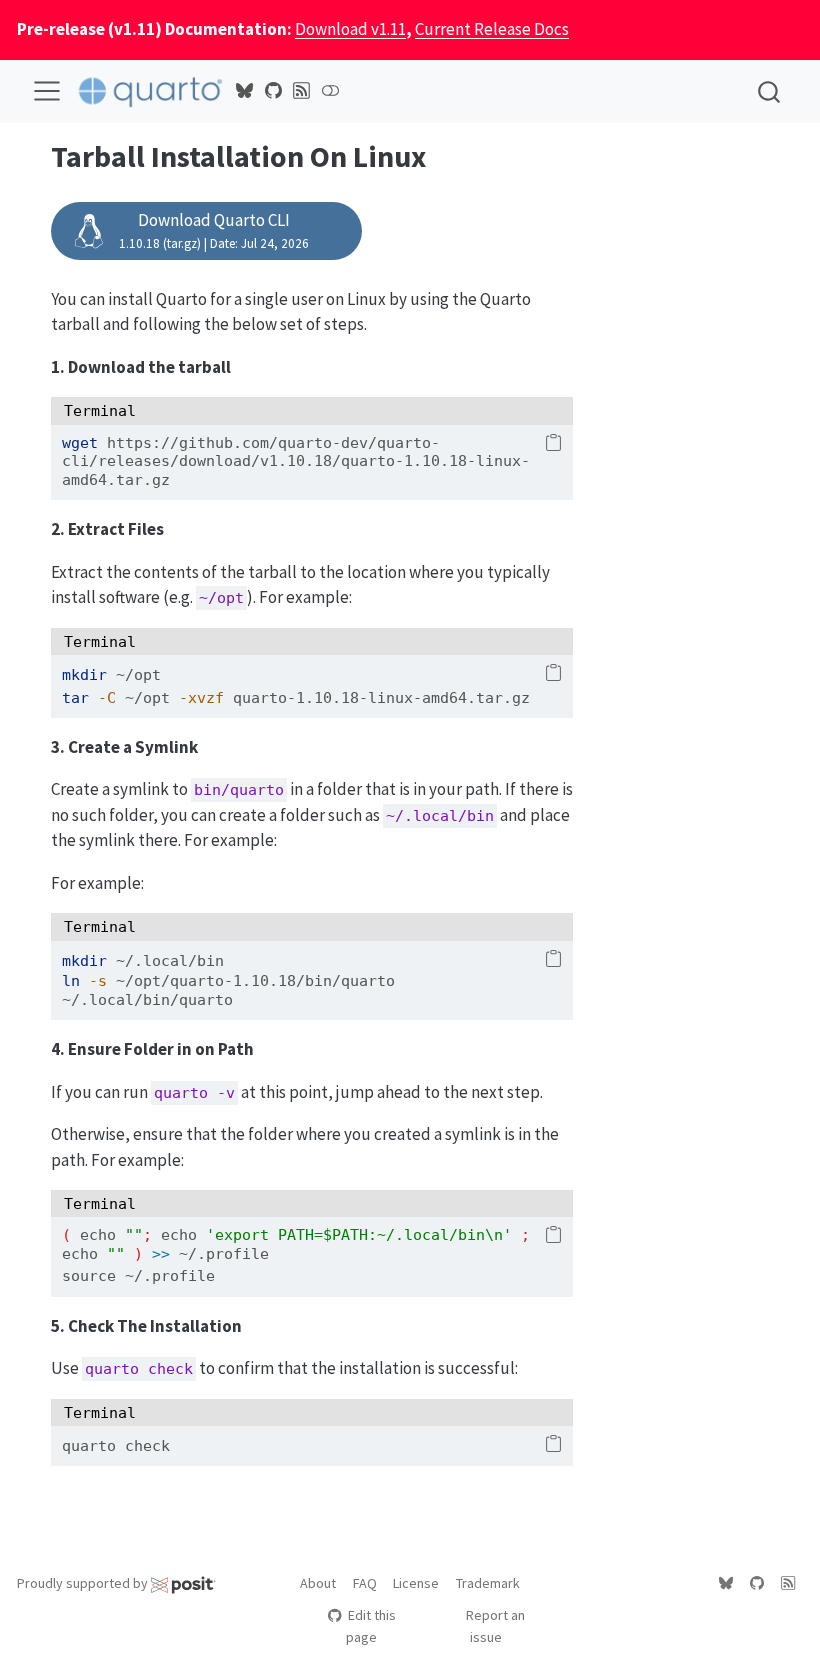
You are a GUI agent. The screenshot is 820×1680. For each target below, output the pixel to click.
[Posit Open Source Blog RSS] (302, 91)
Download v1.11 (350, 29)
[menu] (47, 91)
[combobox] (770, 91)
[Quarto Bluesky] (245, 91)
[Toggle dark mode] (330, 91)
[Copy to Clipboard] (553, 444)
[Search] (769, 91)
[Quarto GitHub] (273, 91)
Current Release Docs (492, 29)
